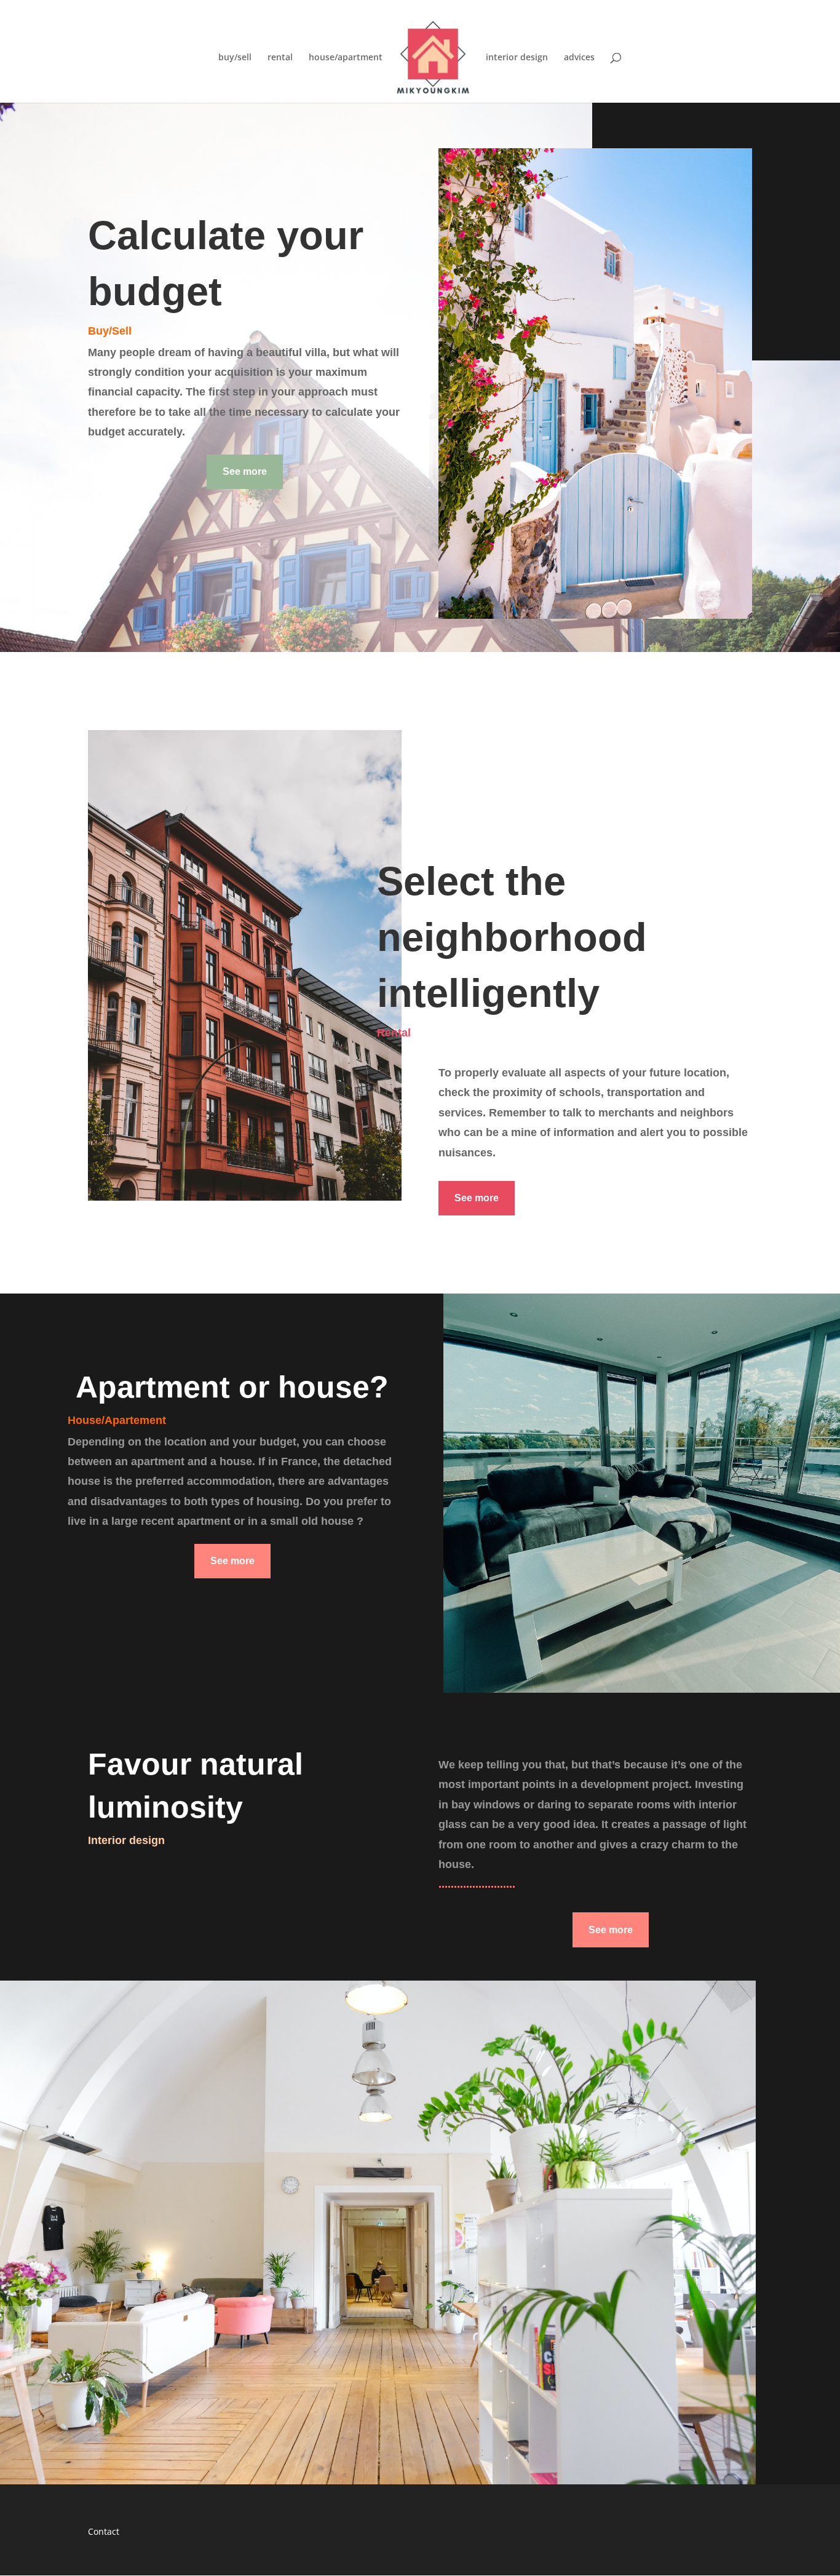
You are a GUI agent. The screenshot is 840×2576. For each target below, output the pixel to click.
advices (579, 58)
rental (280, 58)
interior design (517, 58)
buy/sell (235, 58)
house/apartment (346, 58)
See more (245, 471)
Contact (104, 2531)
